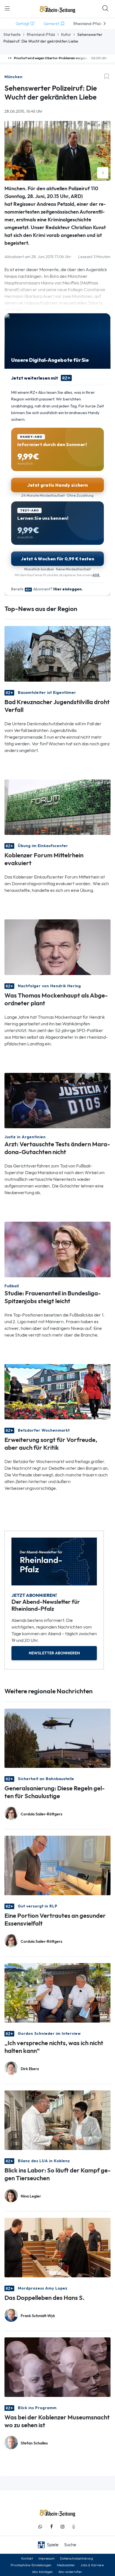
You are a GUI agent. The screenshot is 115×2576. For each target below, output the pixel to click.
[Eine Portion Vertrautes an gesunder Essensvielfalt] (57, 1865)
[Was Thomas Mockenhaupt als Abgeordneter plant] (57, 947)
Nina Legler (31, 2196)
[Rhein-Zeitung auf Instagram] (63, 2527)
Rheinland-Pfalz (41, 34)
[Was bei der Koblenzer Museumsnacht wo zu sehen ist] (57, 2367)
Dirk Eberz (30, 2069)
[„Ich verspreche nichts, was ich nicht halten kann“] (57, 1992)
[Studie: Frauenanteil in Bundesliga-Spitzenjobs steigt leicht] (57, 1249)
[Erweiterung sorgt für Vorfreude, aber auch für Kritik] (57, 1391)
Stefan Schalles (34, 2443)
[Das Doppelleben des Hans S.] (57, 2247)
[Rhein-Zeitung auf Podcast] (74, 2527)
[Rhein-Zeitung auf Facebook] (51, 2527)
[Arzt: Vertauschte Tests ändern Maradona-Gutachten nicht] (57, 1100)
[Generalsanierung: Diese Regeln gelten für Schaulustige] (57, 1738)
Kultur (66, 34)
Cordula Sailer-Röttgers (41, 1814)
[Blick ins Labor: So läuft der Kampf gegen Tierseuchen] (57, 2120)
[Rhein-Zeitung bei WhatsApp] (40, 2527)
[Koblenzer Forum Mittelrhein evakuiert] (57, 807)
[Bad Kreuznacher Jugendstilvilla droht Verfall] (57, 653)
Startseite (12, 34)
